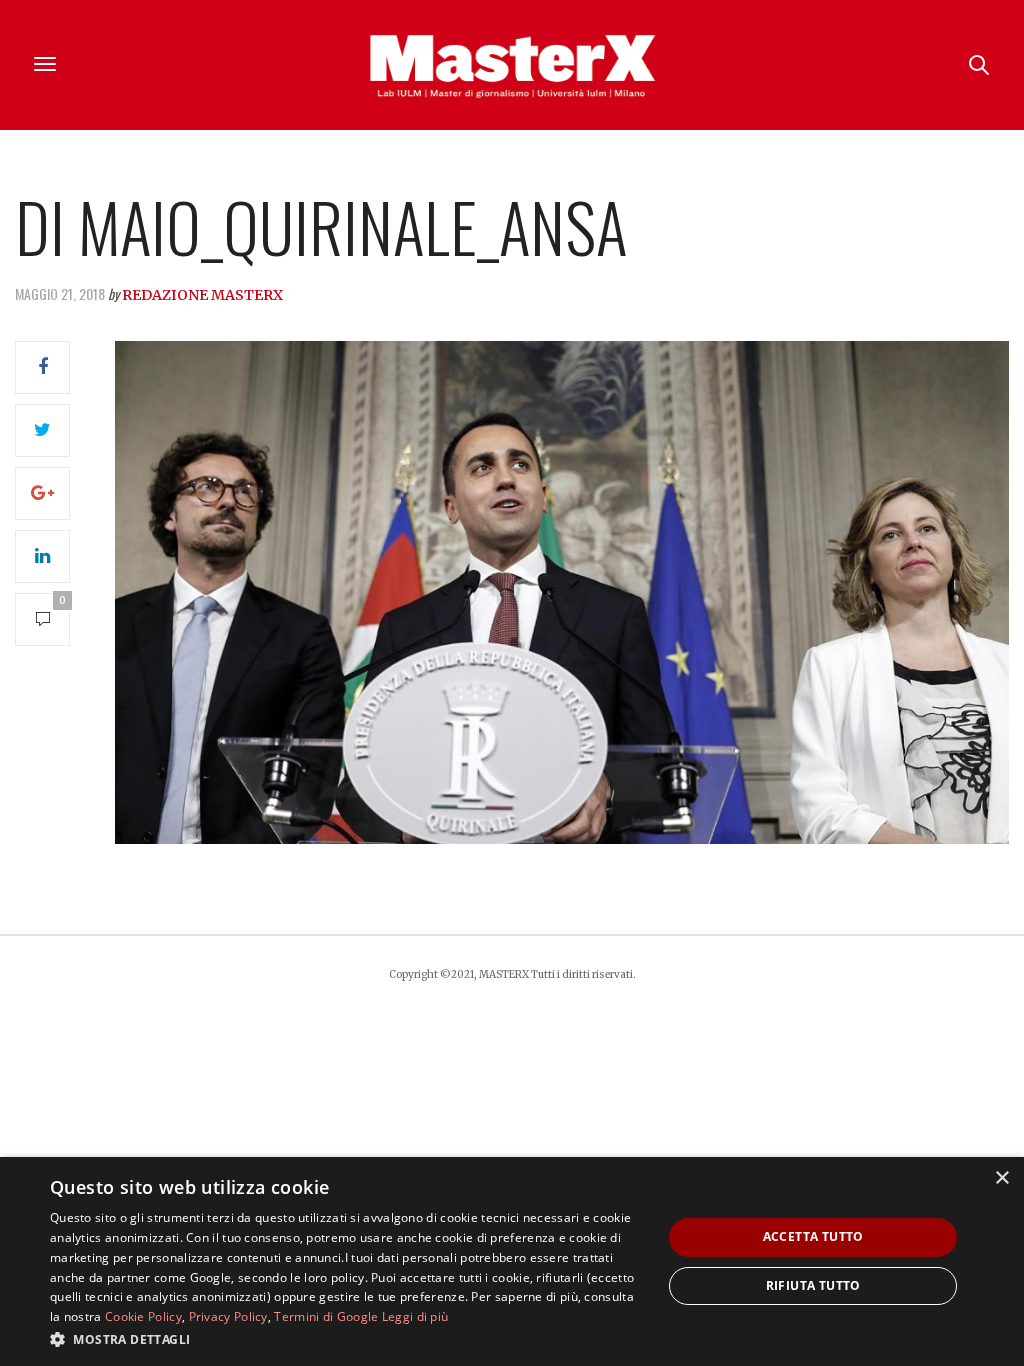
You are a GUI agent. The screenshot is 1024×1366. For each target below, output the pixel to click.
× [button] (1001, 1178)
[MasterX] (512, 65)
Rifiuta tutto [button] (813, 1285)
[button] (347, 1339)
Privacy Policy (228, 1316)
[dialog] (512, 1261)
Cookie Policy (143, 1316)
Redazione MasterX (202, 295)
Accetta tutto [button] (813, 1236)
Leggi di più (415, 1316)
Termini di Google (326, 1316)
